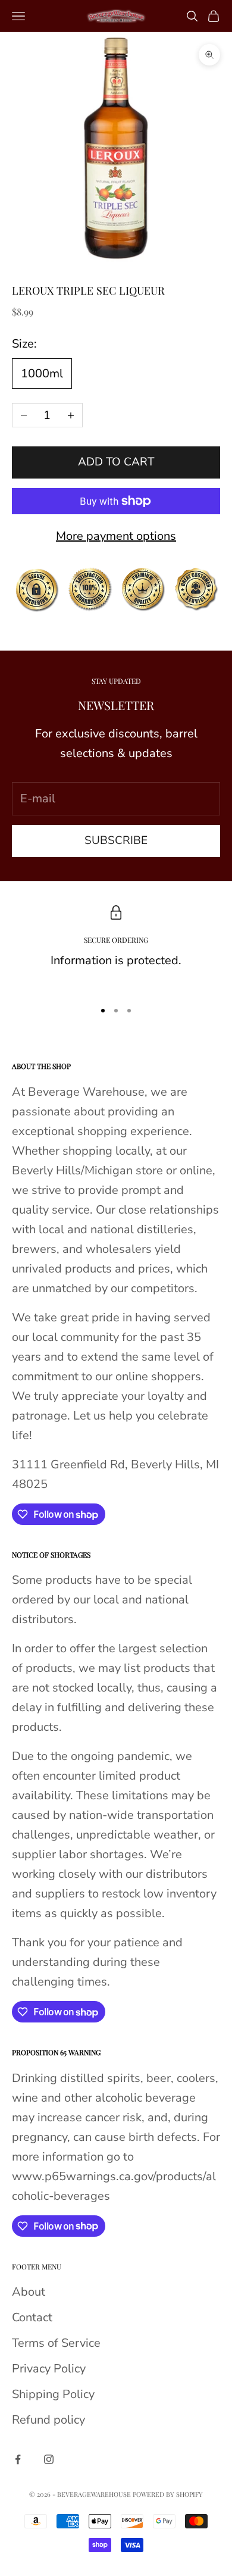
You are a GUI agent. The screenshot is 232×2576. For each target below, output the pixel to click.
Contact (32, 2317)
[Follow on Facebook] (18, 2459)
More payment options (116, 536)
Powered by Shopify (168, 2494)
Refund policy (48, 2420)
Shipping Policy (53, 2394)
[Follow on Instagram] (49, 2459)
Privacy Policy (49, 2369)
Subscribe (116, 840)
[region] (116, 948)
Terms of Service (56, 2343)
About (29, 2292)
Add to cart (116, 462)
